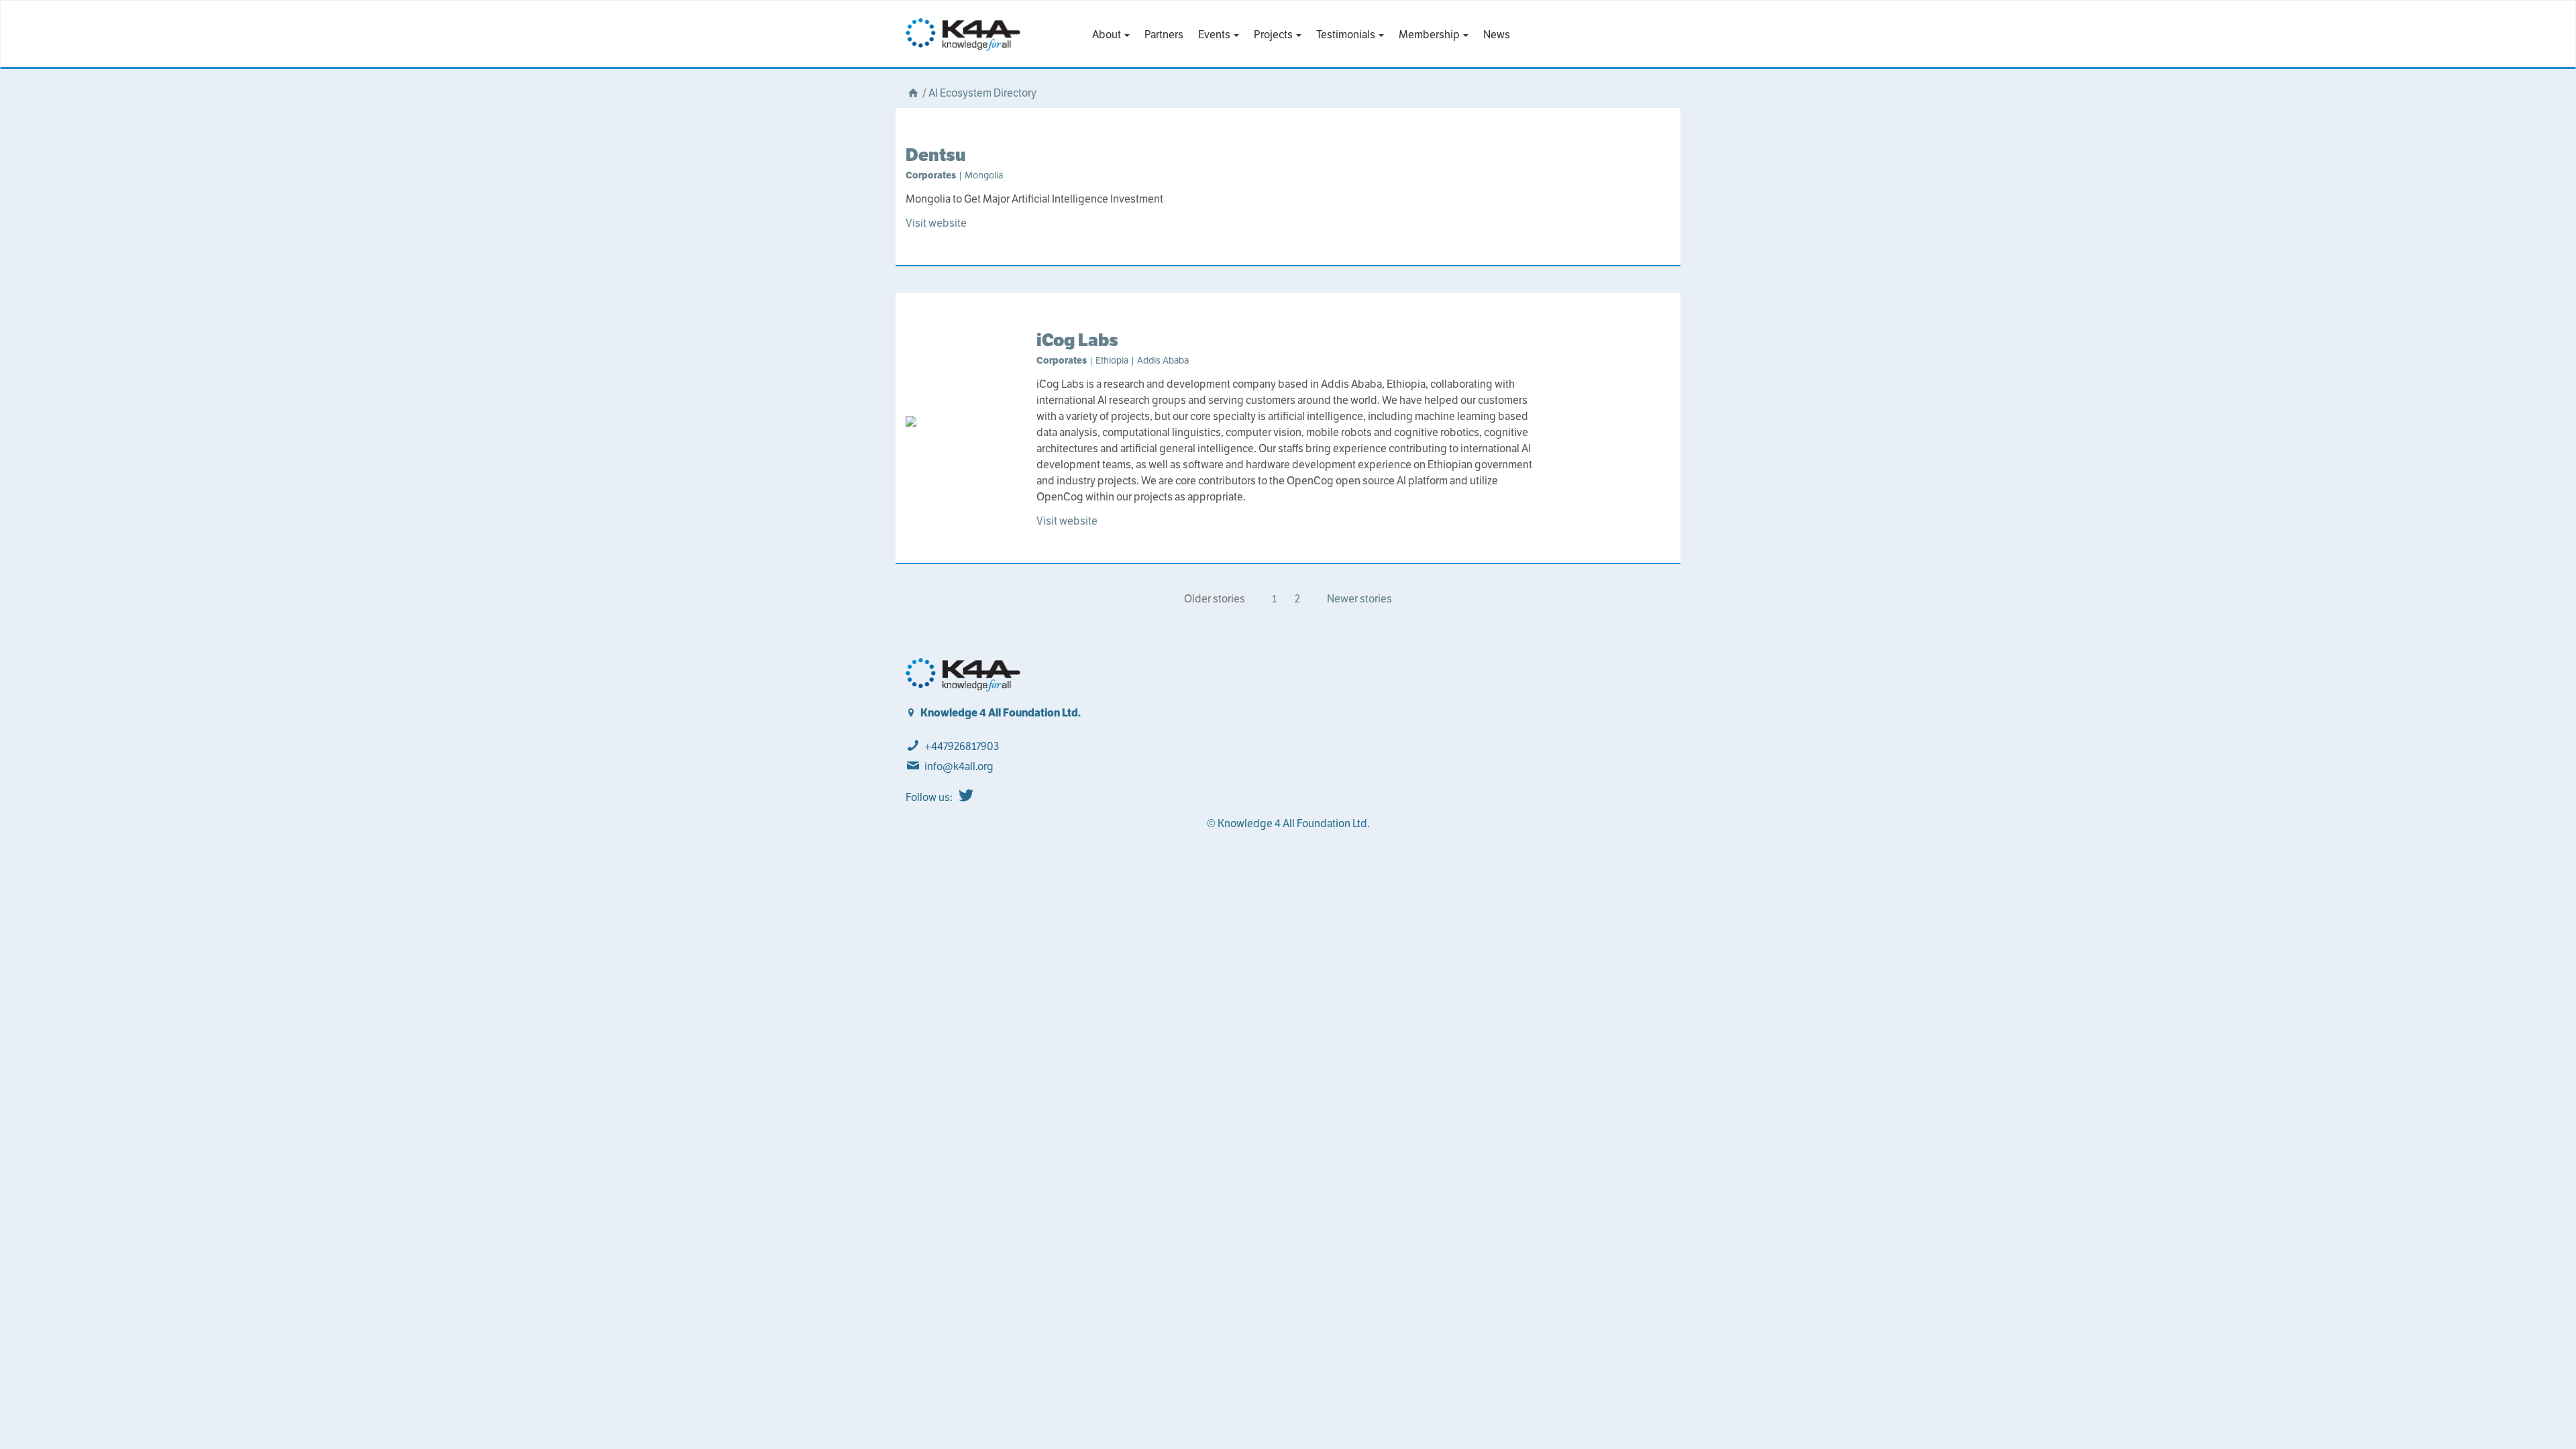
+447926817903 (962, 746)
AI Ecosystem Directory (982, 93)
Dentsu (936, 155)
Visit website (936, 223)
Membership (1430, 35)
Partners (1164, 35)
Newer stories (1359, 599)
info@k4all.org (959, 766)
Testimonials (1347, 35)
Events (1215, 35)
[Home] (913, 93)
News (1497, 35)
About (1108, 35)
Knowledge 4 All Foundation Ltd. (1001, 713)
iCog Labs (1077, 340)
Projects (1274, 35)
